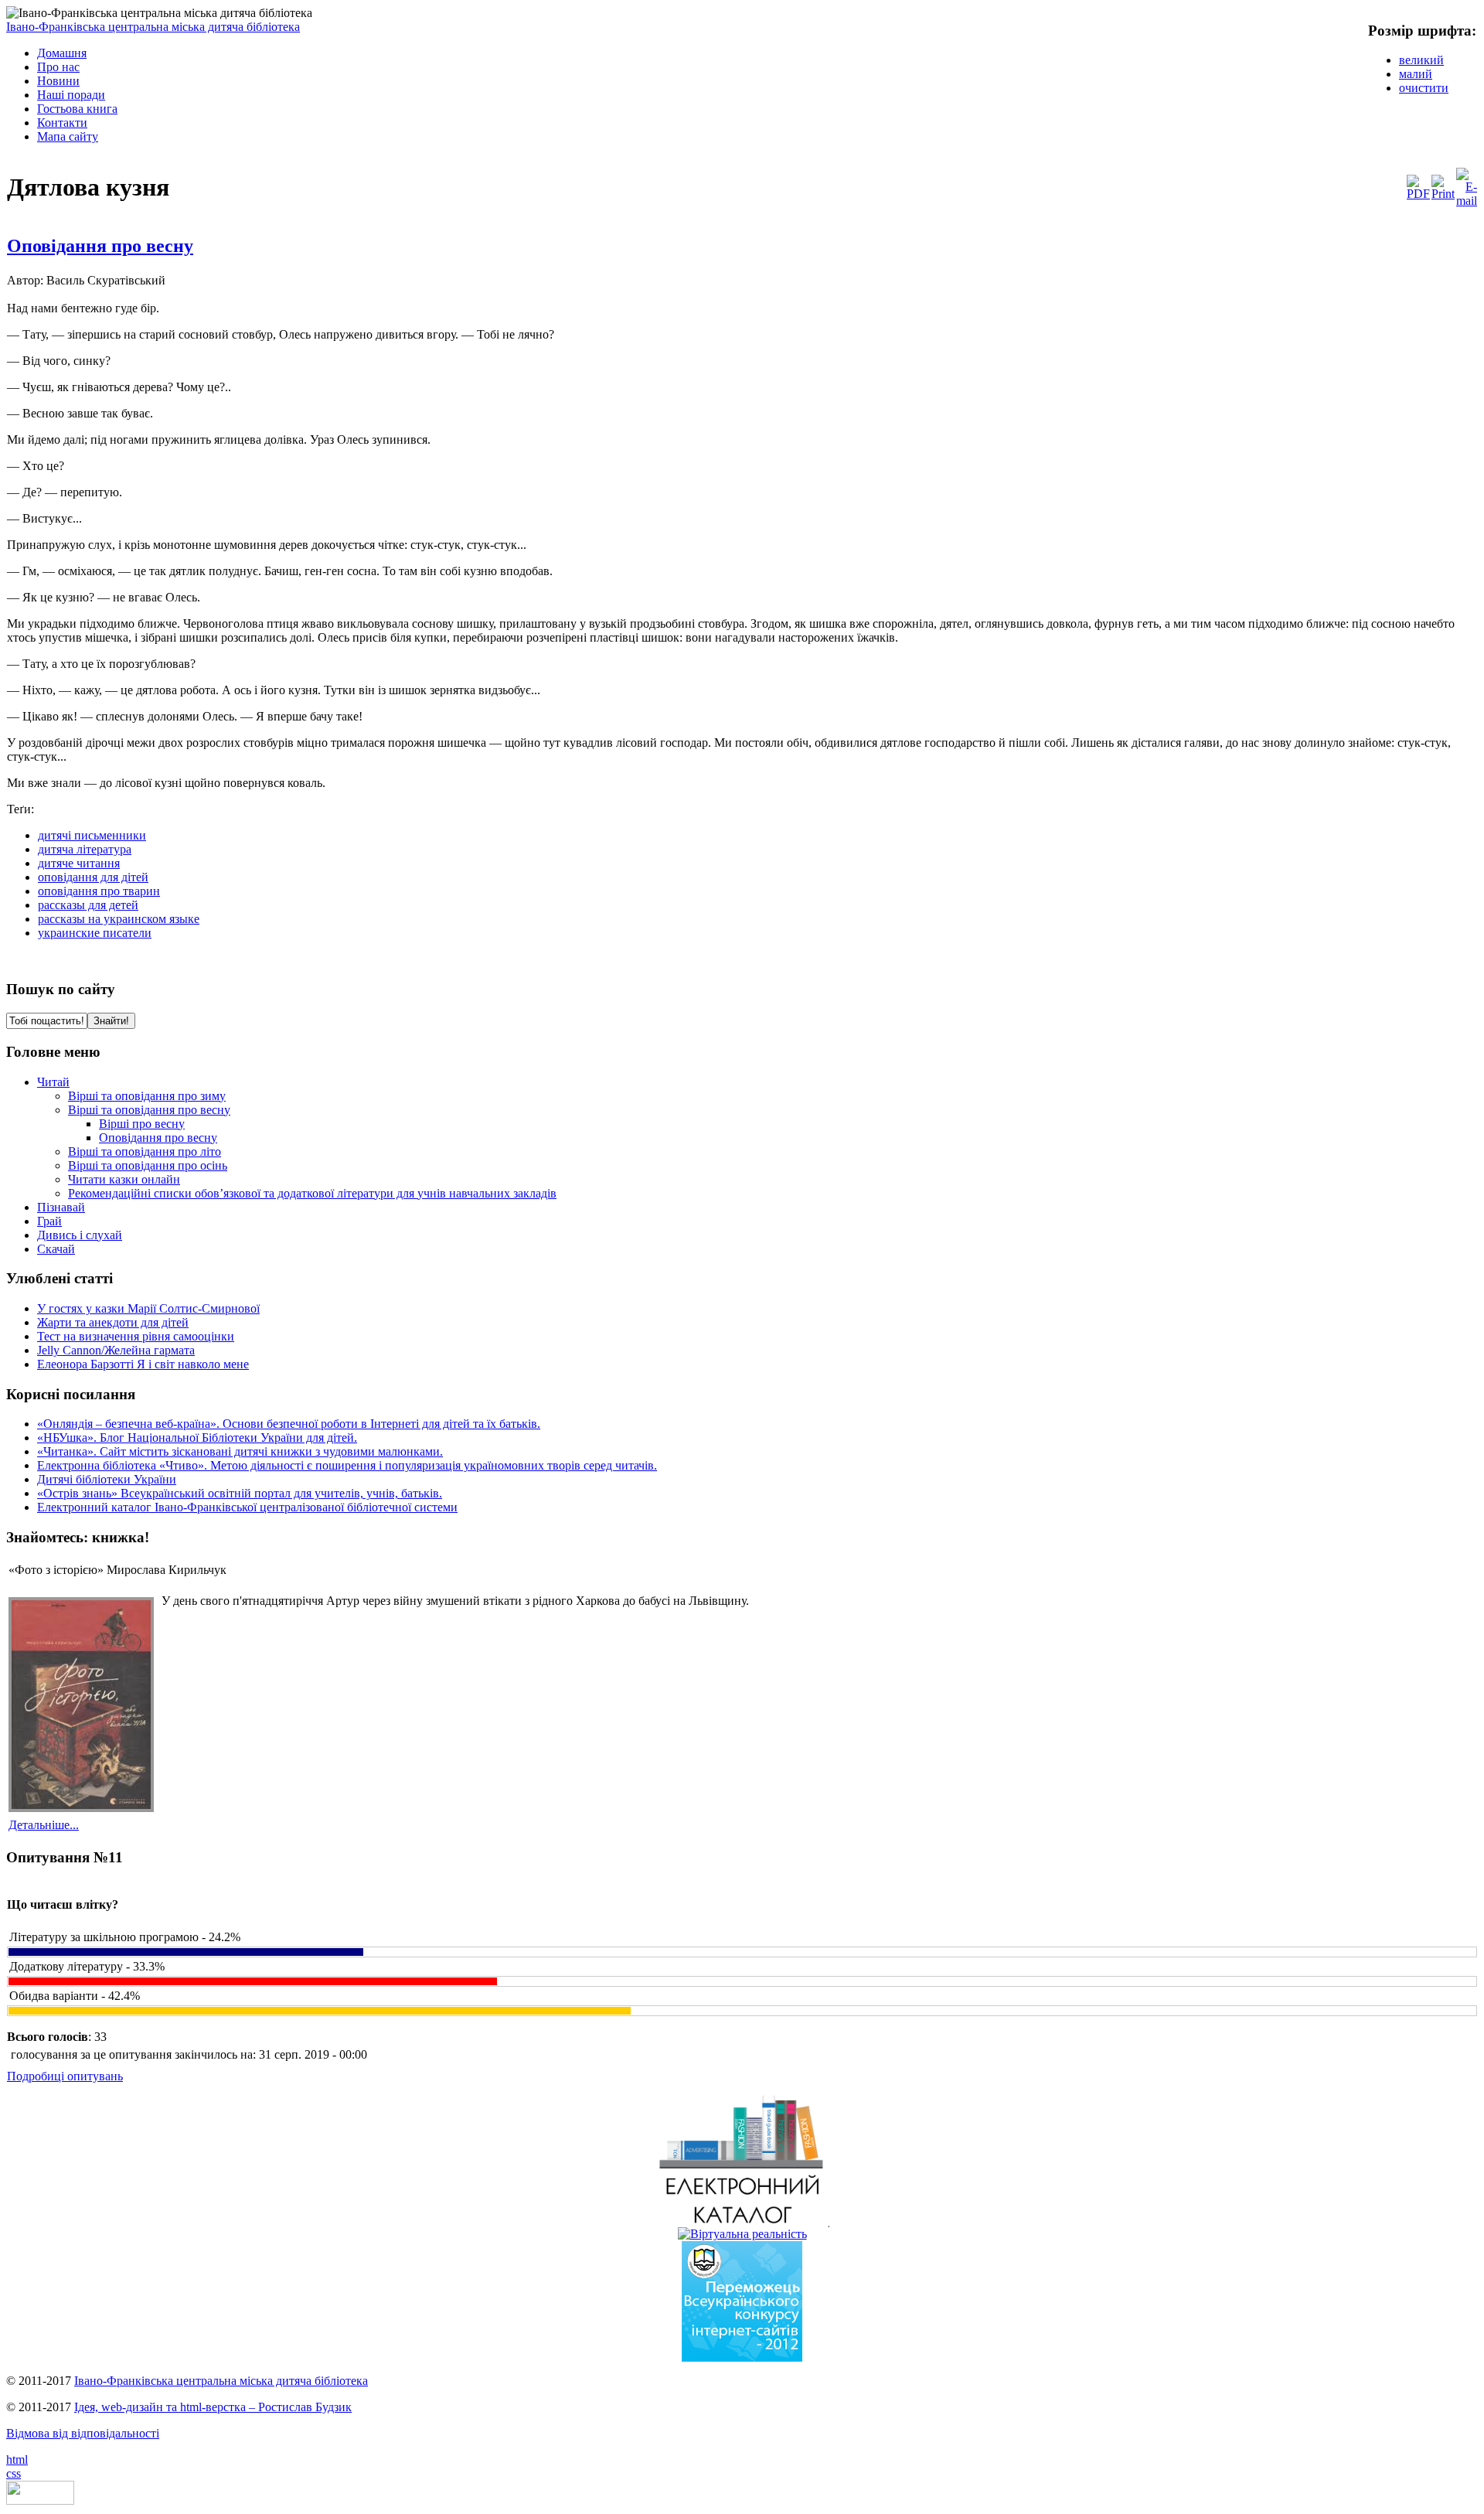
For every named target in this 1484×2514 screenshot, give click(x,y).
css (14, 2473)
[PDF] (1418, 194)
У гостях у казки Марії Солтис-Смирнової (148, 1308)
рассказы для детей (88, 905)
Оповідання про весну (100, 246)
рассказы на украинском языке (119, 919)
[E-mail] (1467, 201)
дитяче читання (79, 863)
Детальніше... (44, 1825)
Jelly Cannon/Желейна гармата (116, 1350)
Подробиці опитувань (65, 2076)
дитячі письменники (92, 835)
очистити (1424, 88)
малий (1416, 74)
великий (1421, 60)
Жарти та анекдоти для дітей (113, 1322)
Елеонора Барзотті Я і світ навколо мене (143, 1364)
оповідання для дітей (93, 877)
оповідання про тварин (99, 891)
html (17, 2459)
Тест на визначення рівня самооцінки (136, 1336)
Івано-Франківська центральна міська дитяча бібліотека (153, 27)
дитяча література (85, 849)
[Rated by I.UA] (40, 2500)
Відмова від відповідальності (83, 2433)
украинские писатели (95, 933)
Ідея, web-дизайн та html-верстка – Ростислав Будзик (213, 2407)
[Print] (1443, 194)
